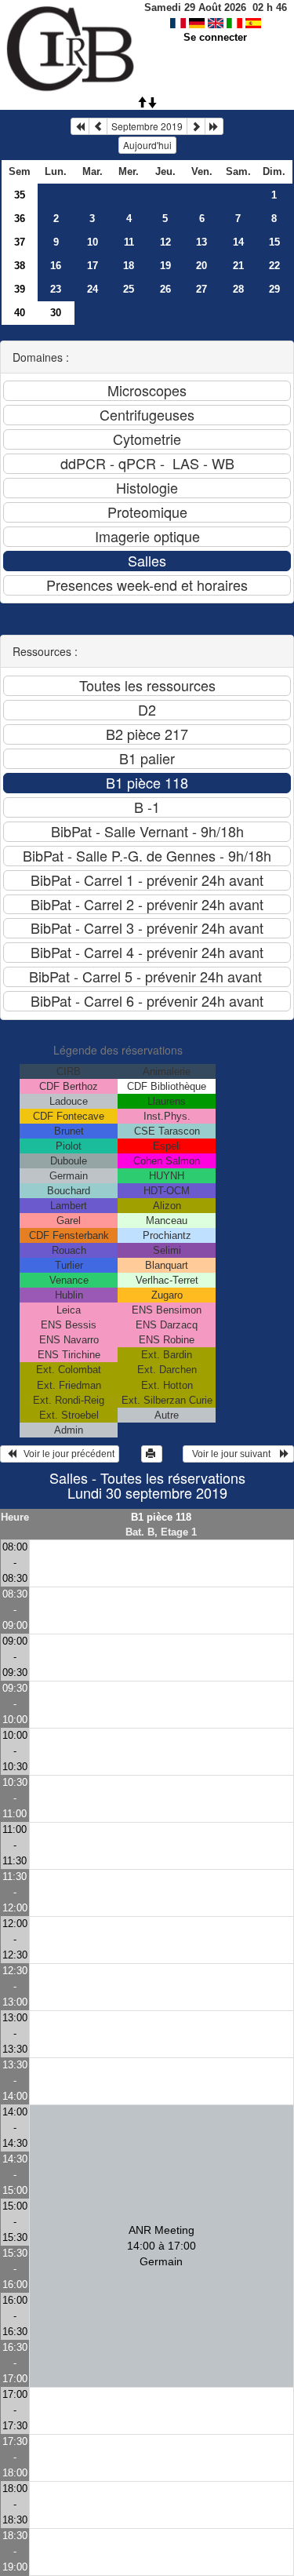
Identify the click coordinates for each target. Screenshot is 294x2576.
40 (20, 313)
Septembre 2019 (147, 126)
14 (238, 242)
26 (165, 289)
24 (93, 289)
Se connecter (215, 37)
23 (56, 289)
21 (238, 266)
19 (165, 266)
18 (129, 266)
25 (129, 289)
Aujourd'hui (147, 145)
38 (20, 266)
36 (20, 219)
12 (165, 242)
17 (93, 266)
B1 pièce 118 (161, 1517)
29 (274, 289)
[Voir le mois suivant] (196, 126)
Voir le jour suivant (234, 1454)
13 (201, 242)
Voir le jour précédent (65, 1454)
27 (201, 289)
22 (274, 266)
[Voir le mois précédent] (98, 126)
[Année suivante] (214, 126)
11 (129, 242)
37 (20, 242)
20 (201, 266)
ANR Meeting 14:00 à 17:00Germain (162, 2246)
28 (238, 289)
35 (20, 195)
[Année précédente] (80, 126)
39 (20, 289)
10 (93, 242)
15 (274, 242)
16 (56, 266)
